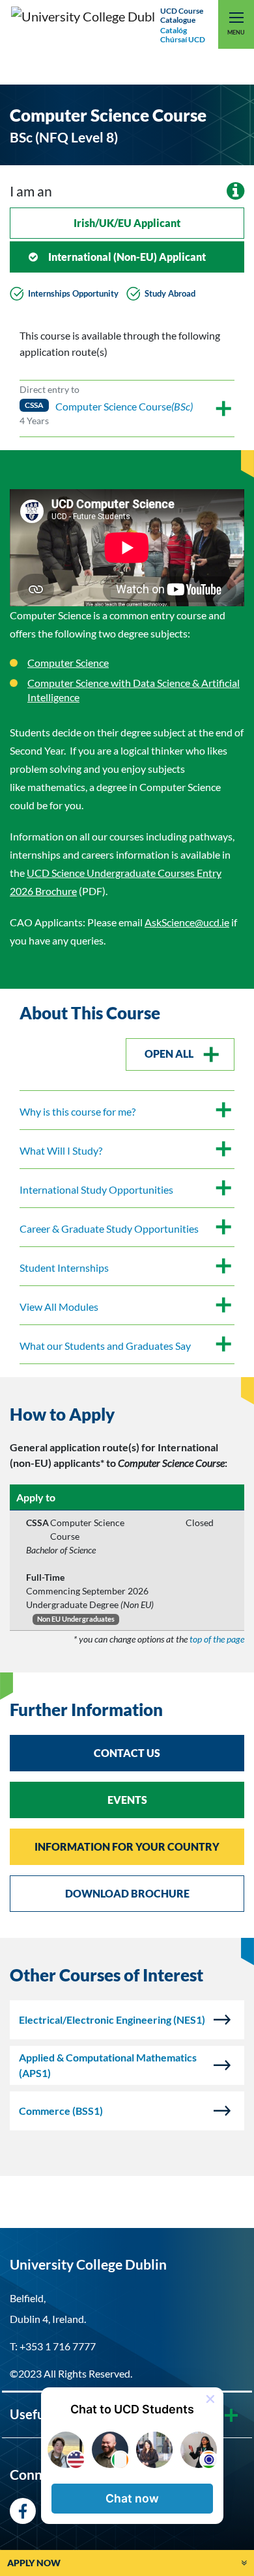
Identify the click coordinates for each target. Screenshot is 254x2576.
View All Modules (59, 1307)
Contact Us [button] (127, 1753)
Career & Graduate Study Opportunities (109, 1228)
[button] (132, 2499)
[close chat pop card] (210, 2399)
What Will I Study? (61, 1150)
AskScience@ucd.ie (187, 922)
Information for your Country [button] (127, 1846)
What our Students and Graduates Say (105, 1346)
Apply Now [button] (34, 2563)
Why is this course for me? (78, 1111)
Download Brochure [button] (127, 1893)
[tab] (127, 1415)
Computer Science (68, 663)
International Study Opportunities (96, 1189)
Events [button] (127, 1800)
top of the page (217, 1639)
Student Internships (64, 1268)
